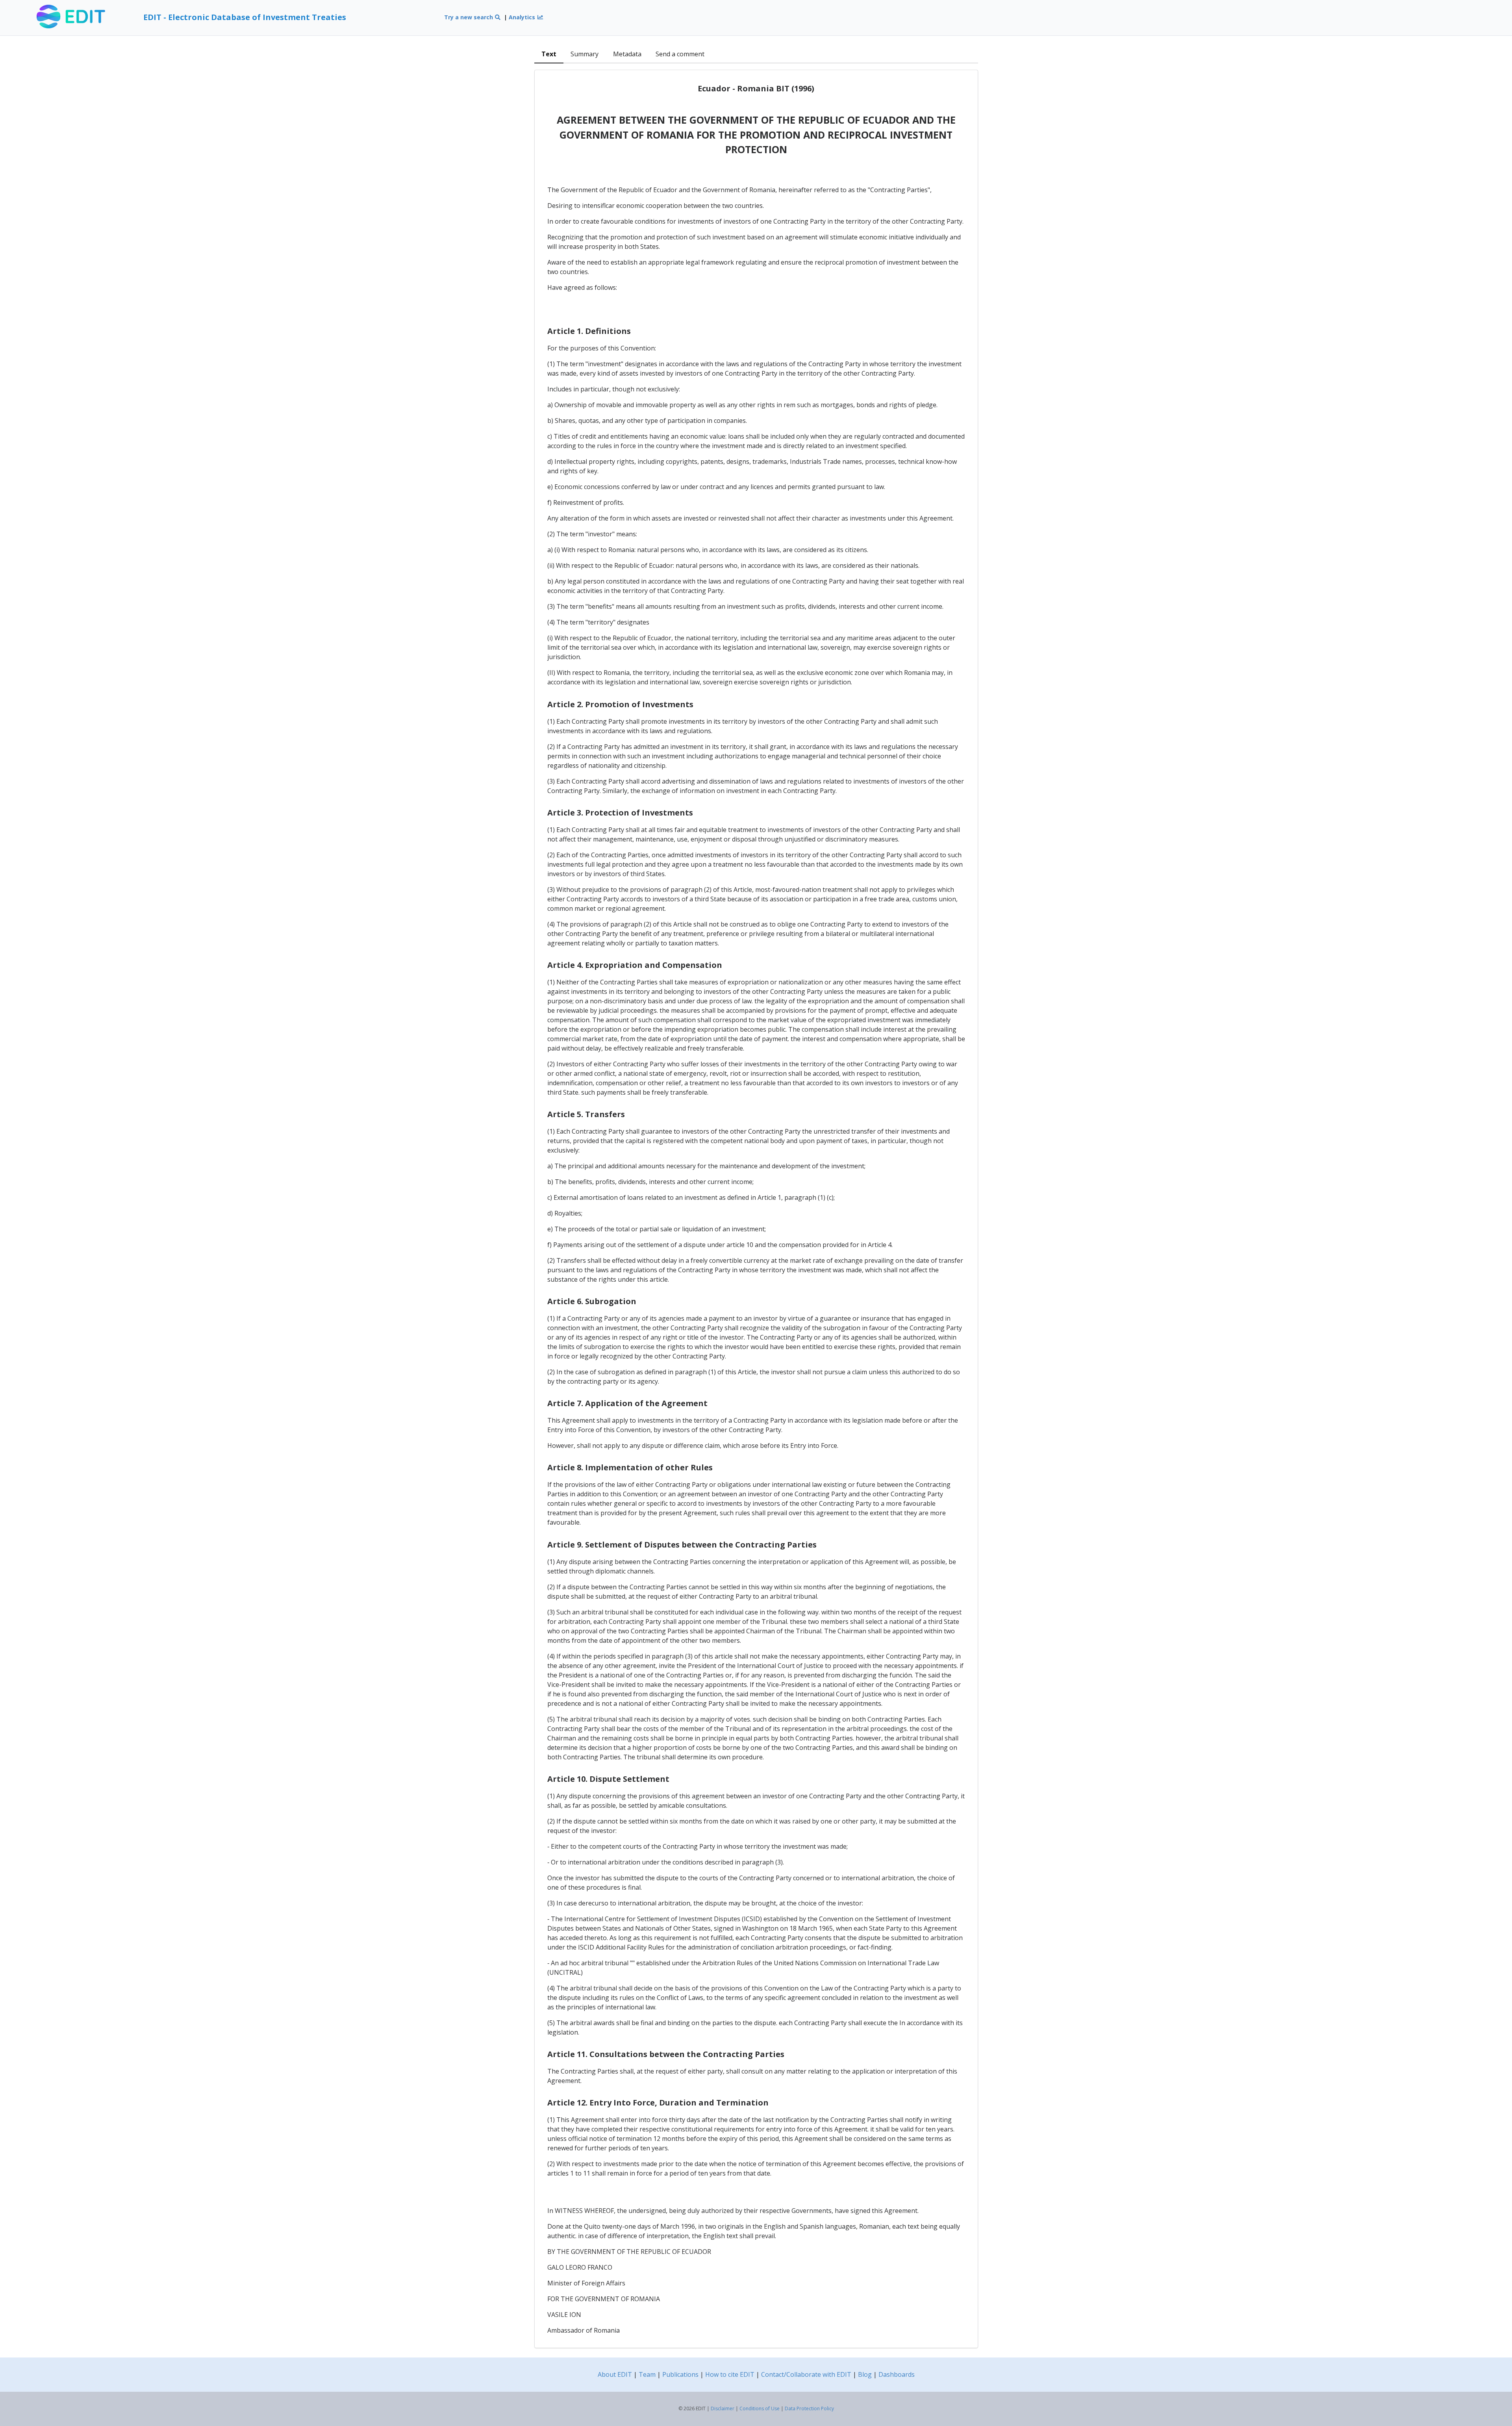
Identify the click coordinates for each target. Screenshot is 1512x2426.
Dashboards (897, 2374)
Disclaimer (723, 2408)
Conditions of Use (760, 2408)
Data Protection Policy (809, 2408)
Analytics (523, 17)
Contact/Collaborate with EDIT (806, 2374)
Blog (865, 2374)
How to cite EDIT (730, 2374)
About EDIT (615, 2374)
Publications (680, 2374)
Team (647, 2374)
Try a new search (469, 17)
